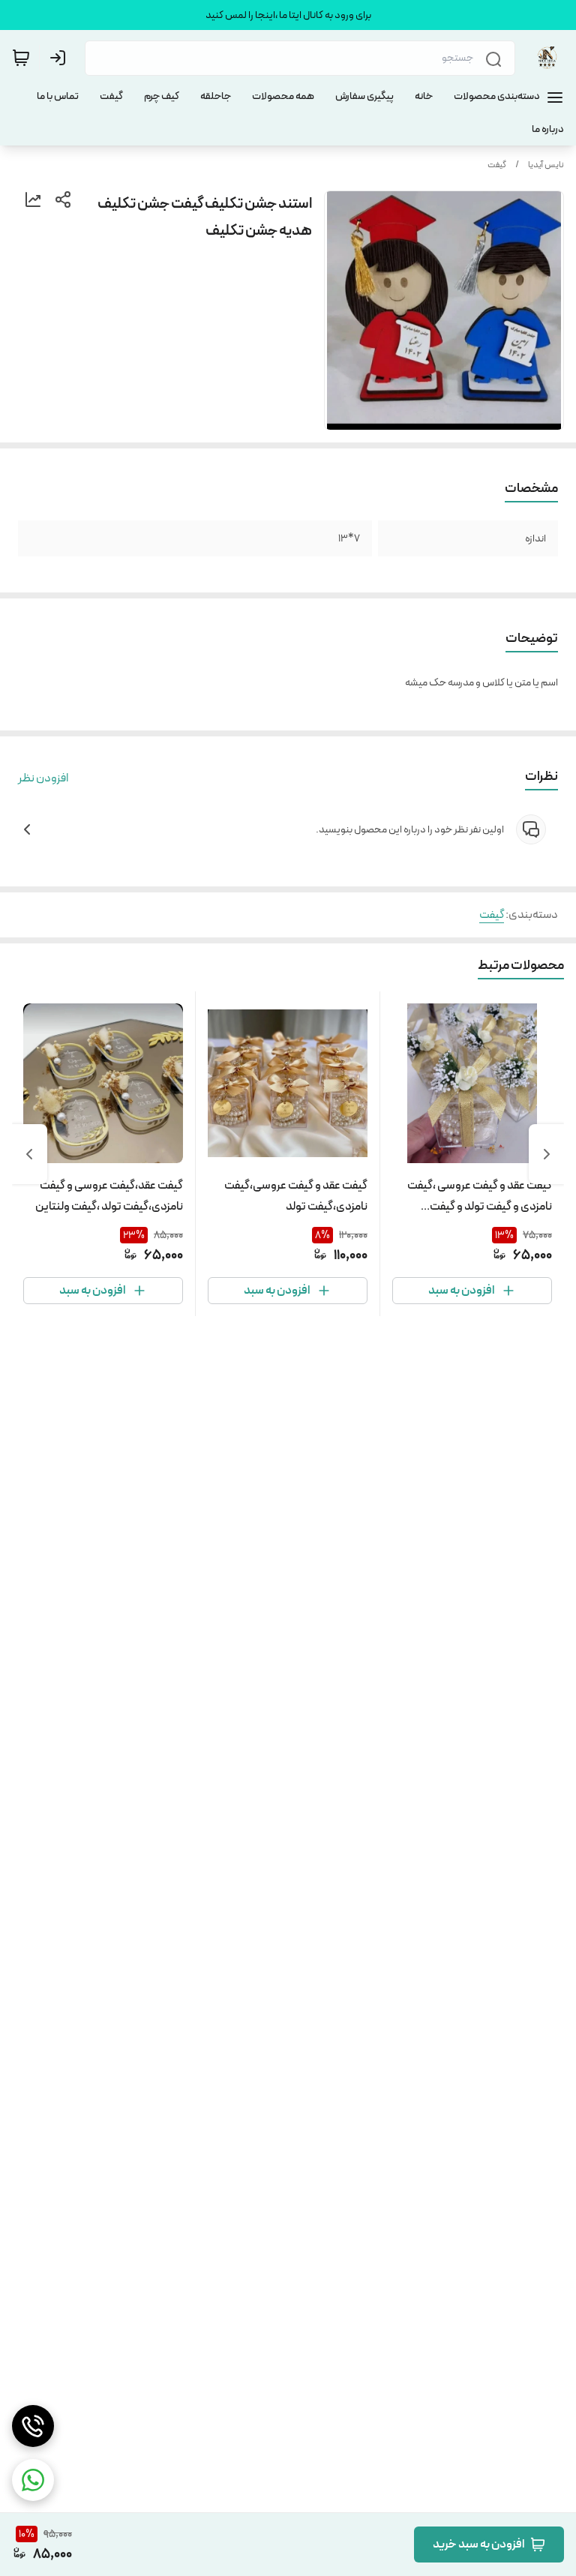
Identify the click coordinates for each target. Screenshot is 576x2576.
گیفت (497, 165)
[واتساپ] (33, 2480)
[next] (29, 1154)
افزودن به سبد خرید (478, 2544)
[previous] (547, 1154)
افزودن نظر (43, 778)
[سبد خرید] (21, 58)
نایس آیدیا (546, 165)
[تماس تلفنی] (33, 2426)
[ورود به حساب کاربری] (61, 58)
